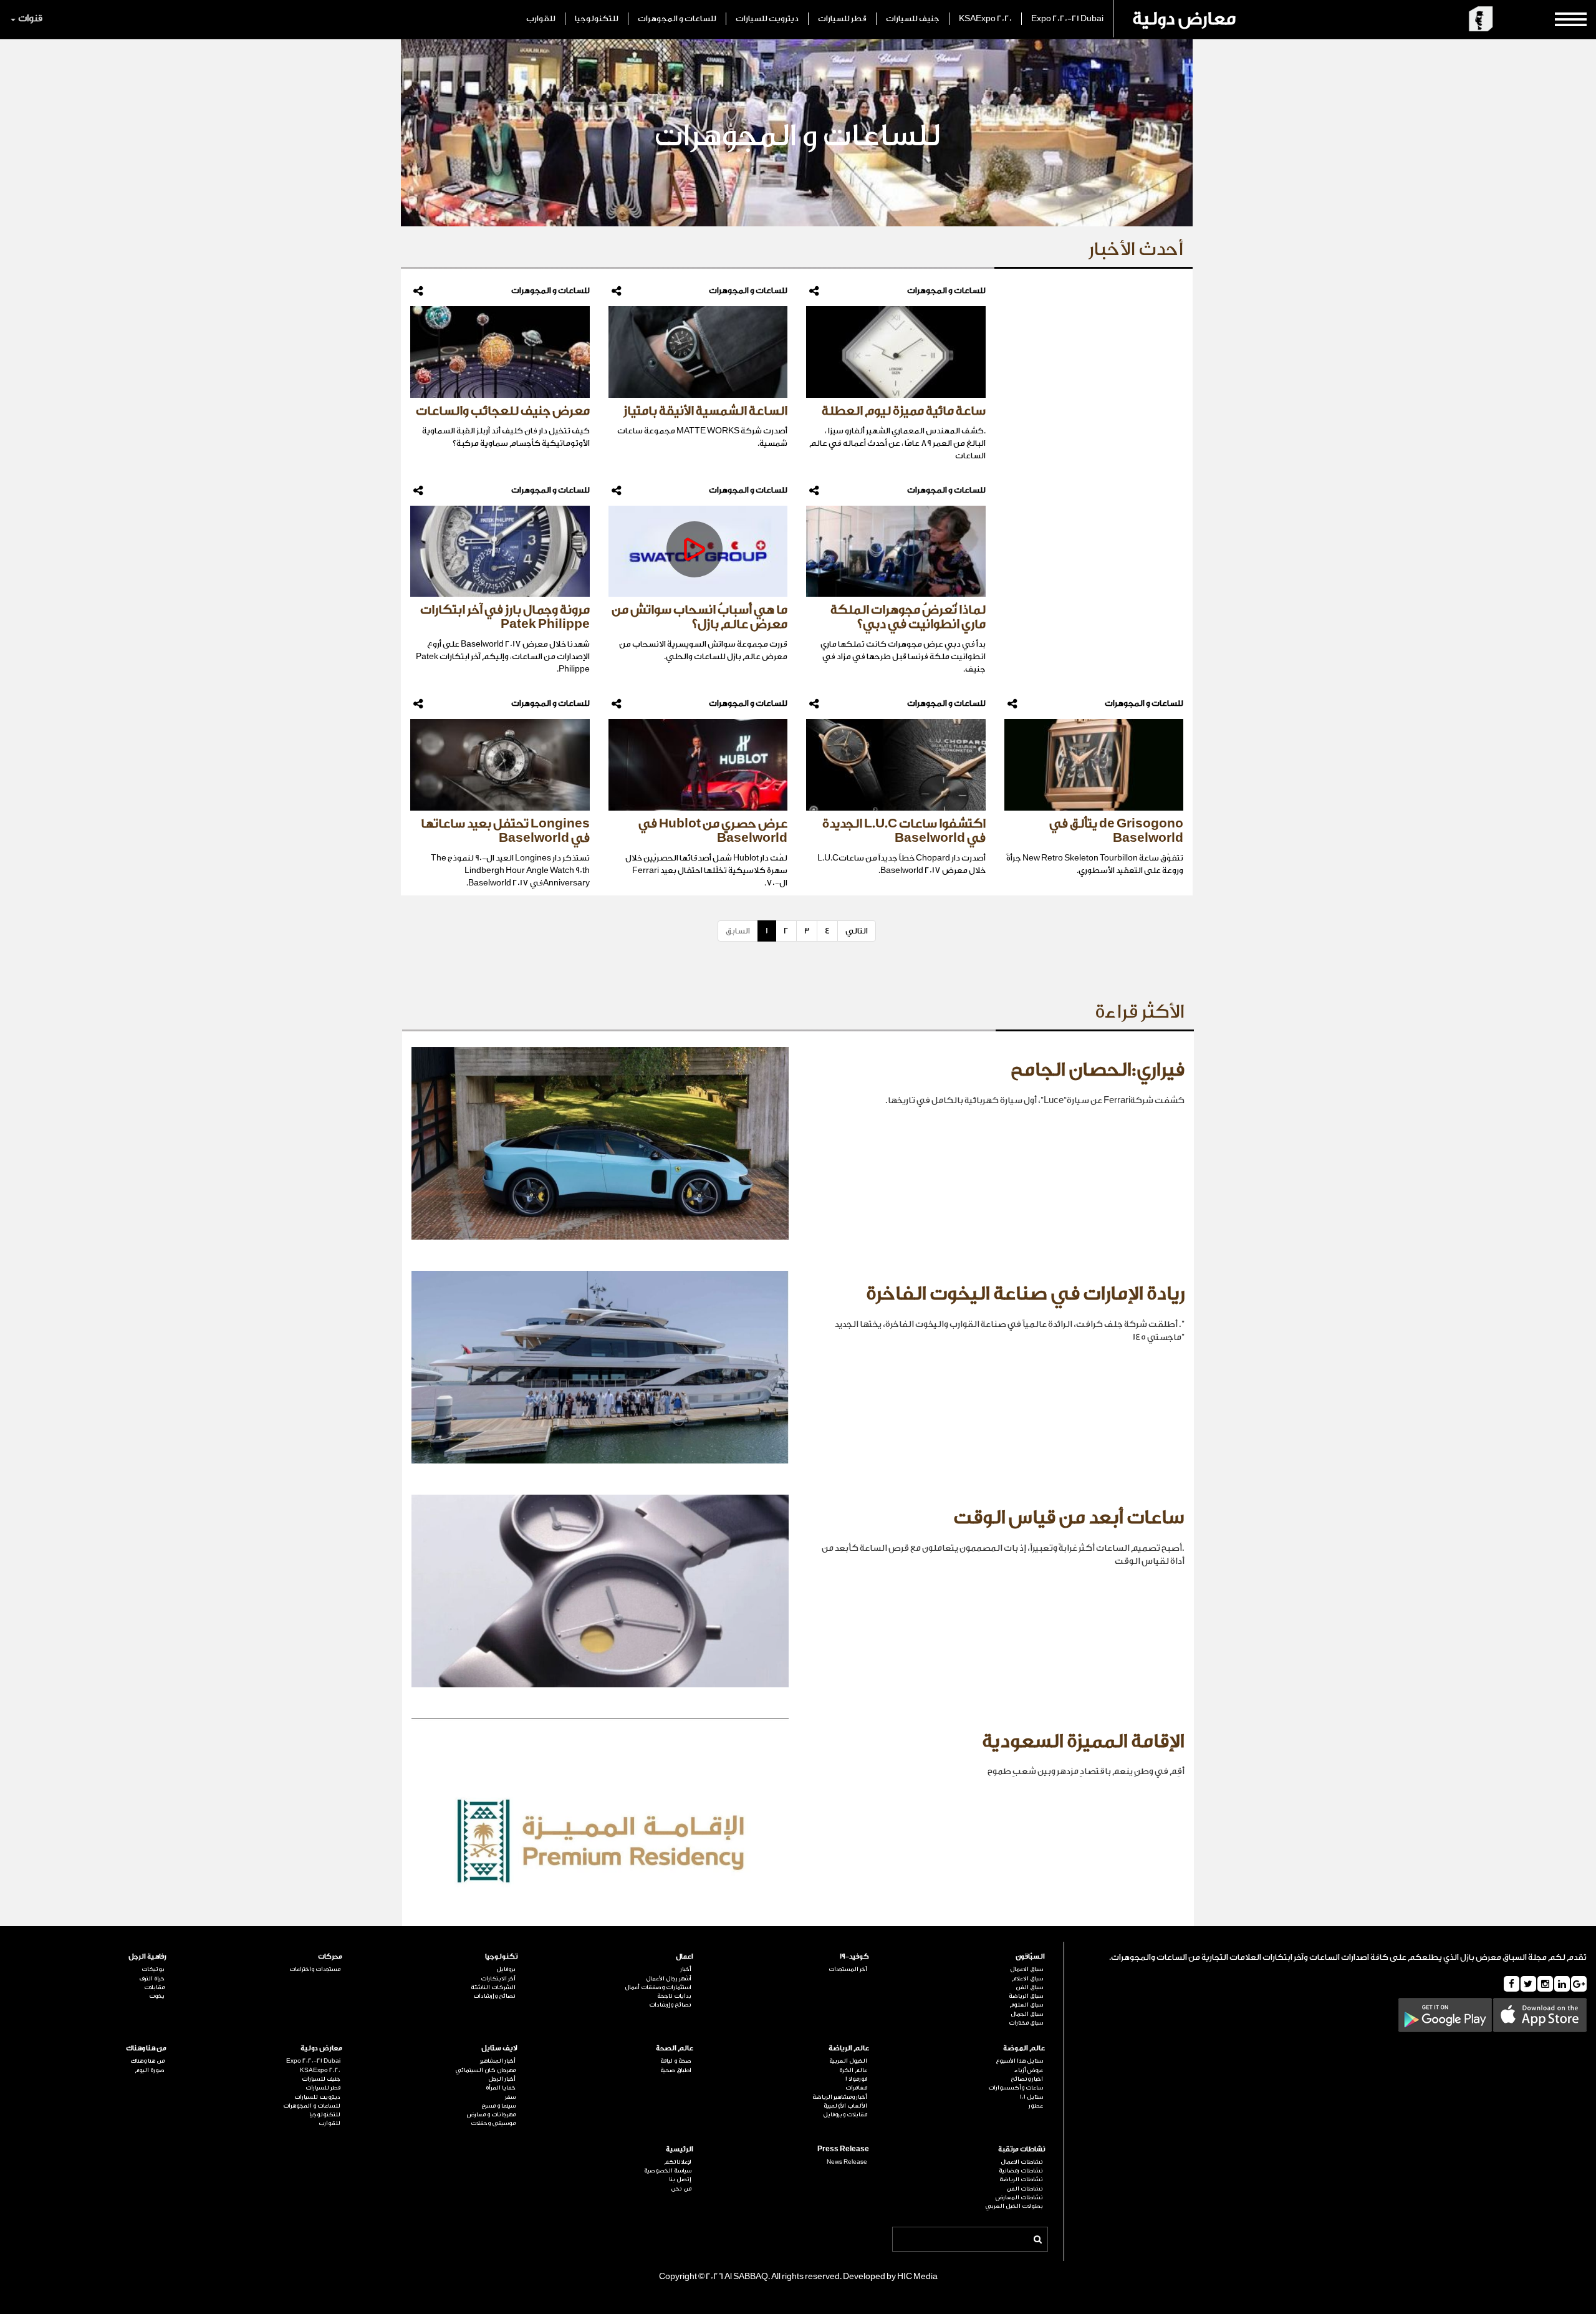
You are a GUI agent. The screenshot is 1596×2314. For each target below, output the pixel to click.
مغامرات (856, 2088)
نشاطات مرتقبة (1022, 2149)
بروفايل (506, 1969)
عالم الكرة (853, 2070)
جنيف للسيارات (913, 18)
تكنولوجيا (501, 1956)
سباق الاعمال (1026, 1969)
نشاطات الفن (1025, 2189)
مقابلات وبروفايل (845, 2114)
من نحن (681, 2189)
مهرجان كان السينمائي (485, 2070)
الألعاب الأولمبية (845, 2106)
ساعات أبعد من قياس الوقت (1069, 1518)
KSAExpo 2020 (985, 18)
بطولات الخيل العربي (1014, 2206)
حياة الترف (152, 1979)
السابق (738, 931)
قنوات (30, 18)
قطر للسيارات (842, 18)
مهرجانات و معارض (491, 2114)
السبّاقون (1030, 1956)
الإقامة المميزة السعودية (1083, 1742)
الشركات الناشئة (493, 1987)
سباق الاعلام (1027, 1979)
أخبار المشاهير (498, 2061)
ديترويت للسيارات (767, 18)
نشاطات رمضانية (1021, 2171)
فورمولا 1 (856, 2079)
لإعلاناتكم (678, 2162)
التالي (857, 931)
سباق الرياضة (1026, 1996)
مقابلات (154, 1987)
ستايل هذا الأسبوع (1019, 2061)
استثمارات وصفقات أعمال (658, 1987)
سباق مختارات (1026, 2023)
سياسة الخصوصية (668, 2171)
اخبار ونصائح (1027, 2079)
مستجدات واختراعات (315, 1969)
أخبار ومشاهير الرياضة (840, 2097)
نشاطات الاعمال (1022, 2162)
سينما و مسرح (498, 2106)
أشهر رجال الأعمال (669, 1979)
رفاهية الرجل (147, 1956)
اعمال (685, 1956)
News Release (847, 2162)
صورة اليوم (150, 2070)
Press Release (843, 2149)
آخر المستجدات (848, 1969)
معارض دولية (1184, 19)
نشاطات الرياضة (1021, 2179)
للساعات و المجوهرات (677, 18)
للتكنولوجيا (597, 18)
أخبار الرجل (502, 2079)
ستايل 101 (1031, 2097)
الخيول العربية (848, 2061)
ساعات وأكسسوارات (1016, 2088)
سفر (510, 2097)
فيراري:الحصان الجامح (1098, 1070)
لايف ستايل (499, 2048)
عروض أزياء (1029, 2070)
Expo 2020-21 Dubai (1067, 18)
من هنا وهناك (146, 2048)
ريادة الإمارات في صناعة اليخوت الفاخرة (1025, 1294)
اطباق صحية (676, 2070)
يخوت (157, 1996)
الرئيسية (680, 2149)
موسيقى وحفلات (493, 2123)
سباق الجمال (1027, 2014)
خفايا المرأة (501, 2088)
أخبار (686, 1969)
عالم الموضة (1024, 2048)
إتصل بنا (680, 2179)
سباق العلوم (1026, 2005)
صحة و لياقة (676, 2061)
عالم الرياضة (849, 2048)
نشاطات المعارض (1019, 2197)
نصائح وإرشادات (670, 2005)
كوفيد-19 (854, 1956)
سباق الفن (1029, 1987)
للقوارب (541, 18)
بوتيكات (153, 1969)
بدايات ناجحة (674, 1996)
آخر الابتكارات (498, 1979)
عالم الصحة (675, 2048)
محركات (330, 1956)
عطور (1036, 2106)
